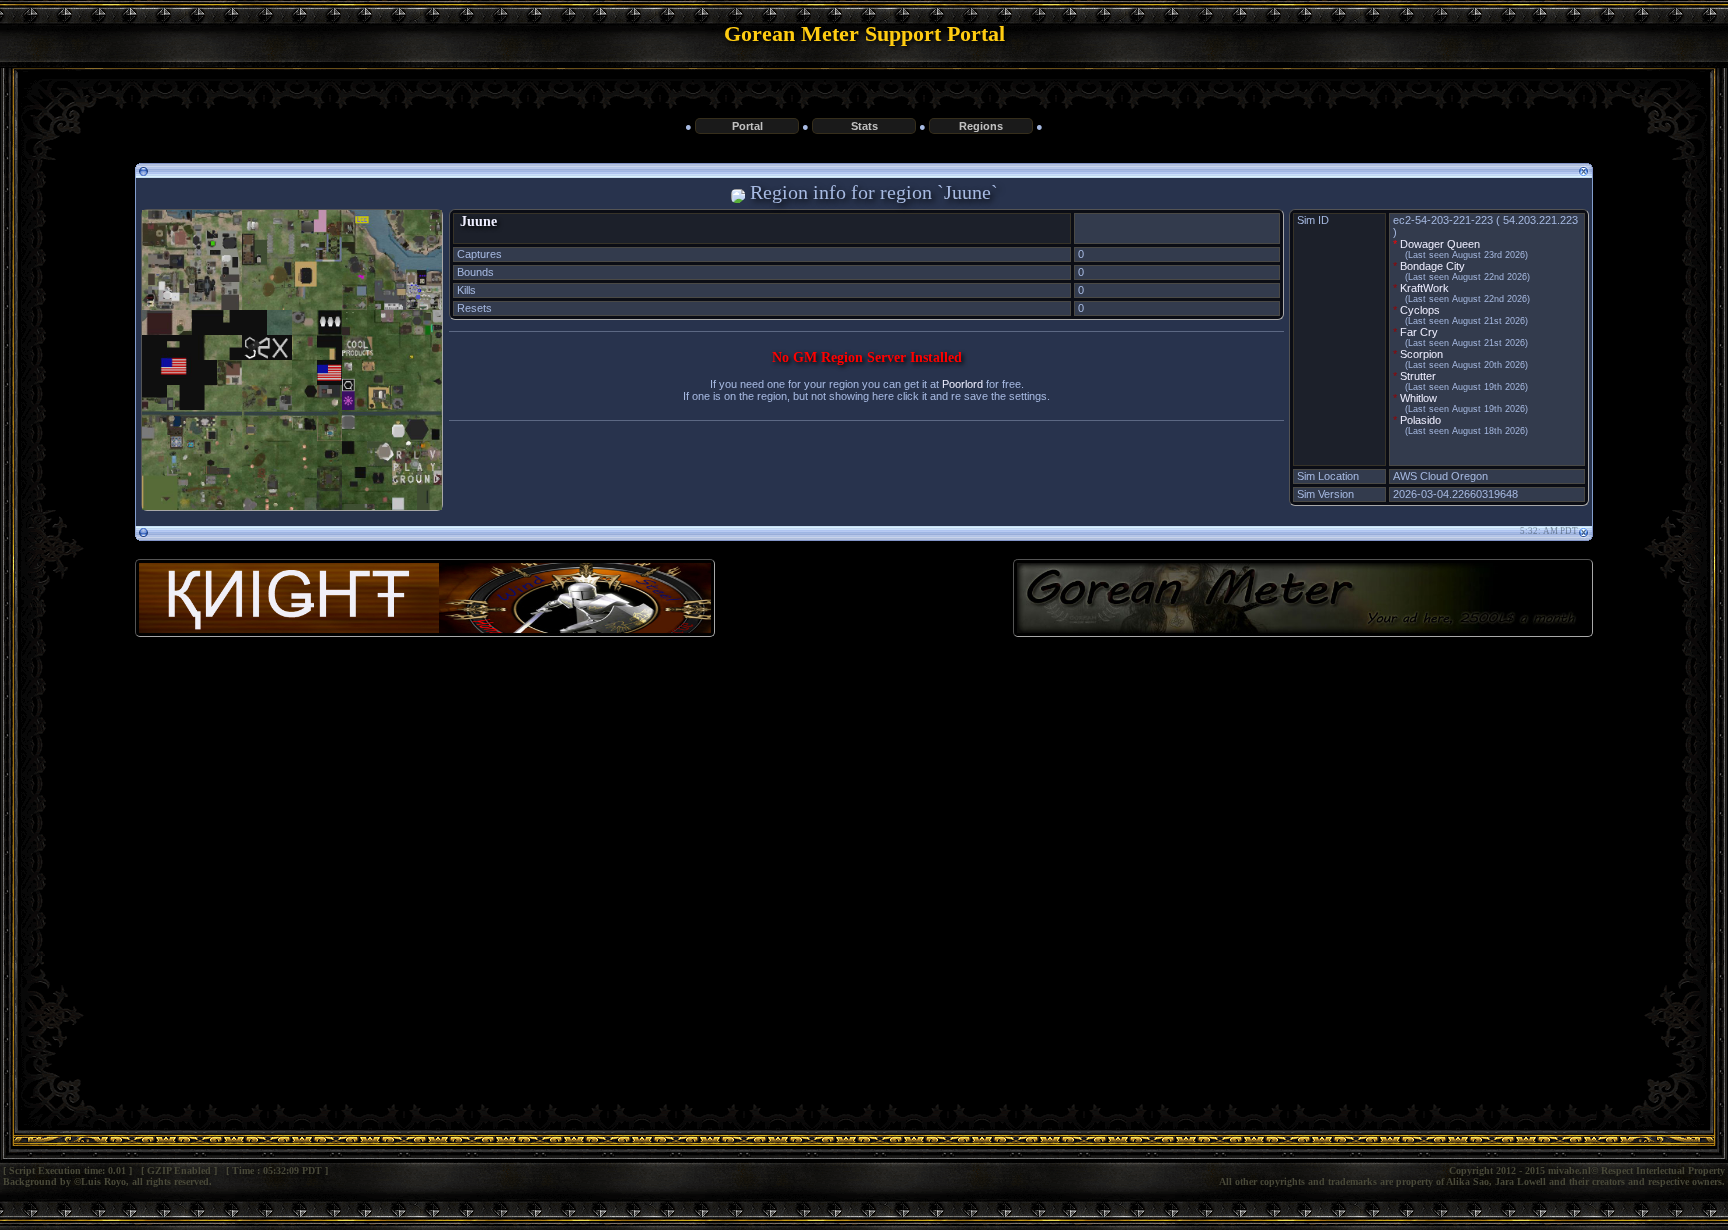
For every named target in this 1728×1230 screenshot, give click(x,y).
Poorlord (962, 384)
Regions (981, 126)
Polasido (1420, 420)
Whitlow (1418, 398)
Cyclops (1420, 310)
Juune (478, 221)
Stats (864, 126)
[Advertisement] (864, 816)
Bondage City (1432, 266)
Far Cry (1419, 332)
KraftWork (1424, 288)
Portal (747, 126)
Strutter (1418, 376)
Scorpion (1421, 354)
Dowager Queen (1440, 244)
